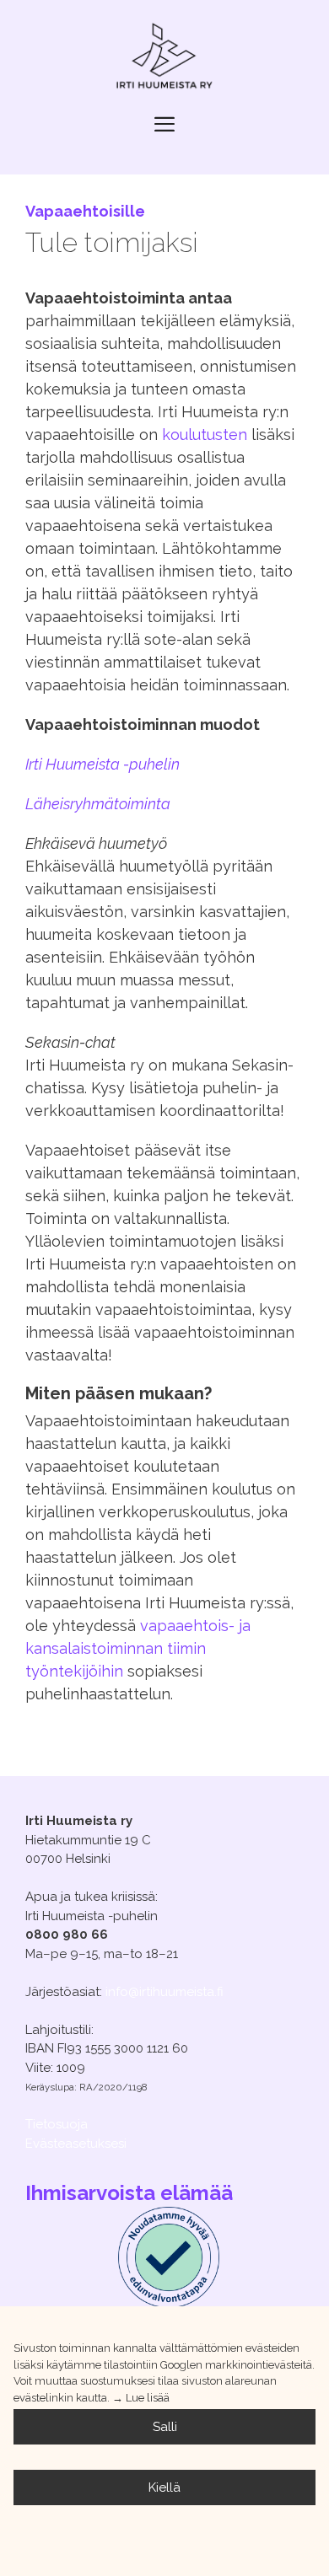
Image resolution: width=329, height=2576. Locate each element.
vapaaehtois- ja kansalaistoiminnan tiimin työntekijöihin (138, 1648)
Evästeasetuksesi (76, 2144)
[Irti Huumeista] (164, 58)
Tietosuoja (57, 2124)
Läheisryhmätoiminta (98, 804)
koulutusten (205, 435)
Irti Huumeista (102, 764)
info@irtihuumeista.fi (164, 1992)
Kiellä (164, 2487)
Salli (165, 2427)
